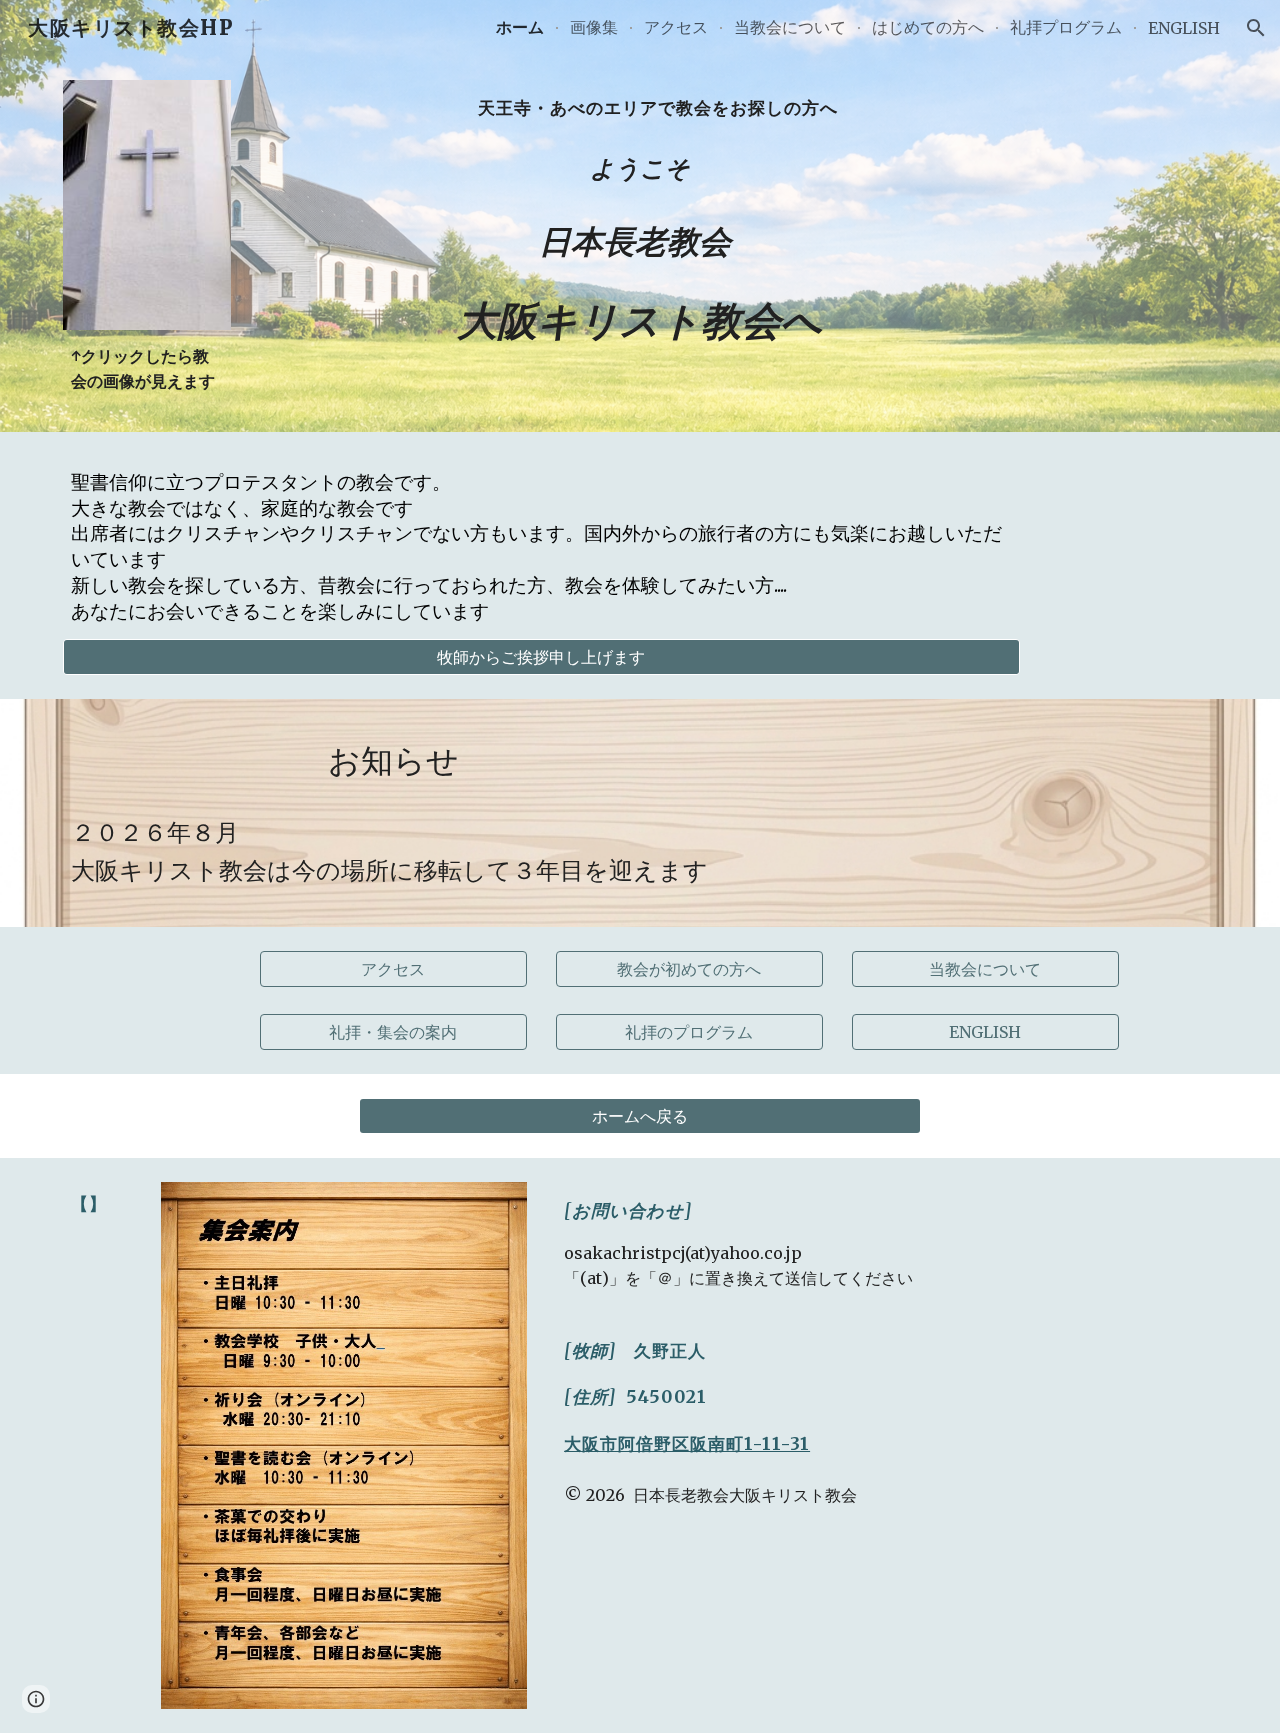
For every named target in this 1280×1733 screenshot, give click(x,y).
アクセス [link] (676, 27)
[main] (147, 369)
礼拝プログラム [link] (1066, 27)
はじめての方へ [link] (928, 27)
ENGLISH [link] (1184, 28)
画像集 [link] (594, 27)
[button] (1256, 28)
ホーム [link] (520, 27)
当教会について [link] (790, 27)
